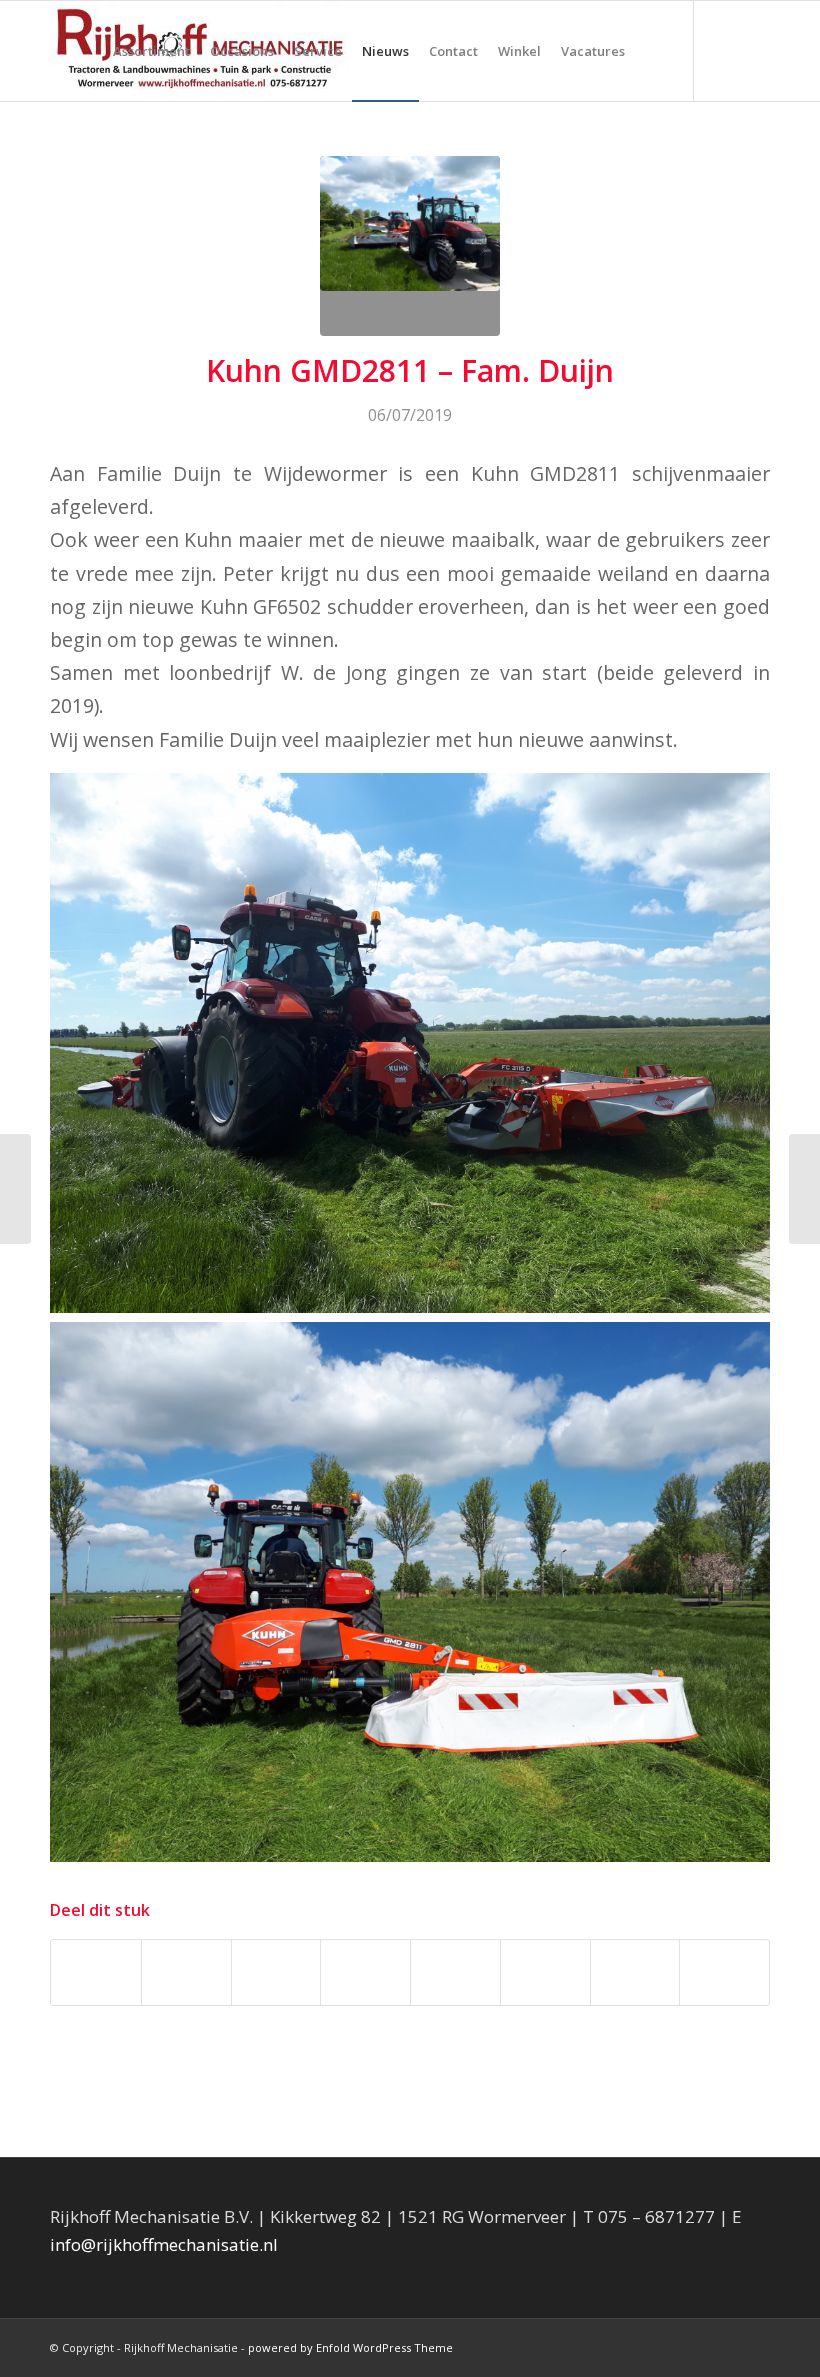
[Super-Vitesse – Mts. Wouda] (15, 1189)
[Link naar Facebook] (725, 50)
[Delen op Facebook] (96, 1972)
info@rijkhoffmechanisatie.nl (164, 2244)
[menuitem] (151, 51)
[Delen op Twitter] (186, 1972)
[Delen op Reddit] (635, 1972)
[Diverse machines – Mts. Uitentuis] (804, 1189)
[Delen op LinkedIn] (365, 1972)
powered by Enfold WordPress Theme (350, 2347)
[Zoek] (651, 51)
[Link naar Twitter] (755, 50)
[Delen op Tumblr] (455, 1972)
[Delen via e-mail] (724, 1972)
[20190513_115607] (410, 246)
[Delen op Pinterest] (276, 1972)
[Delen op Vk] (545, 1972)
